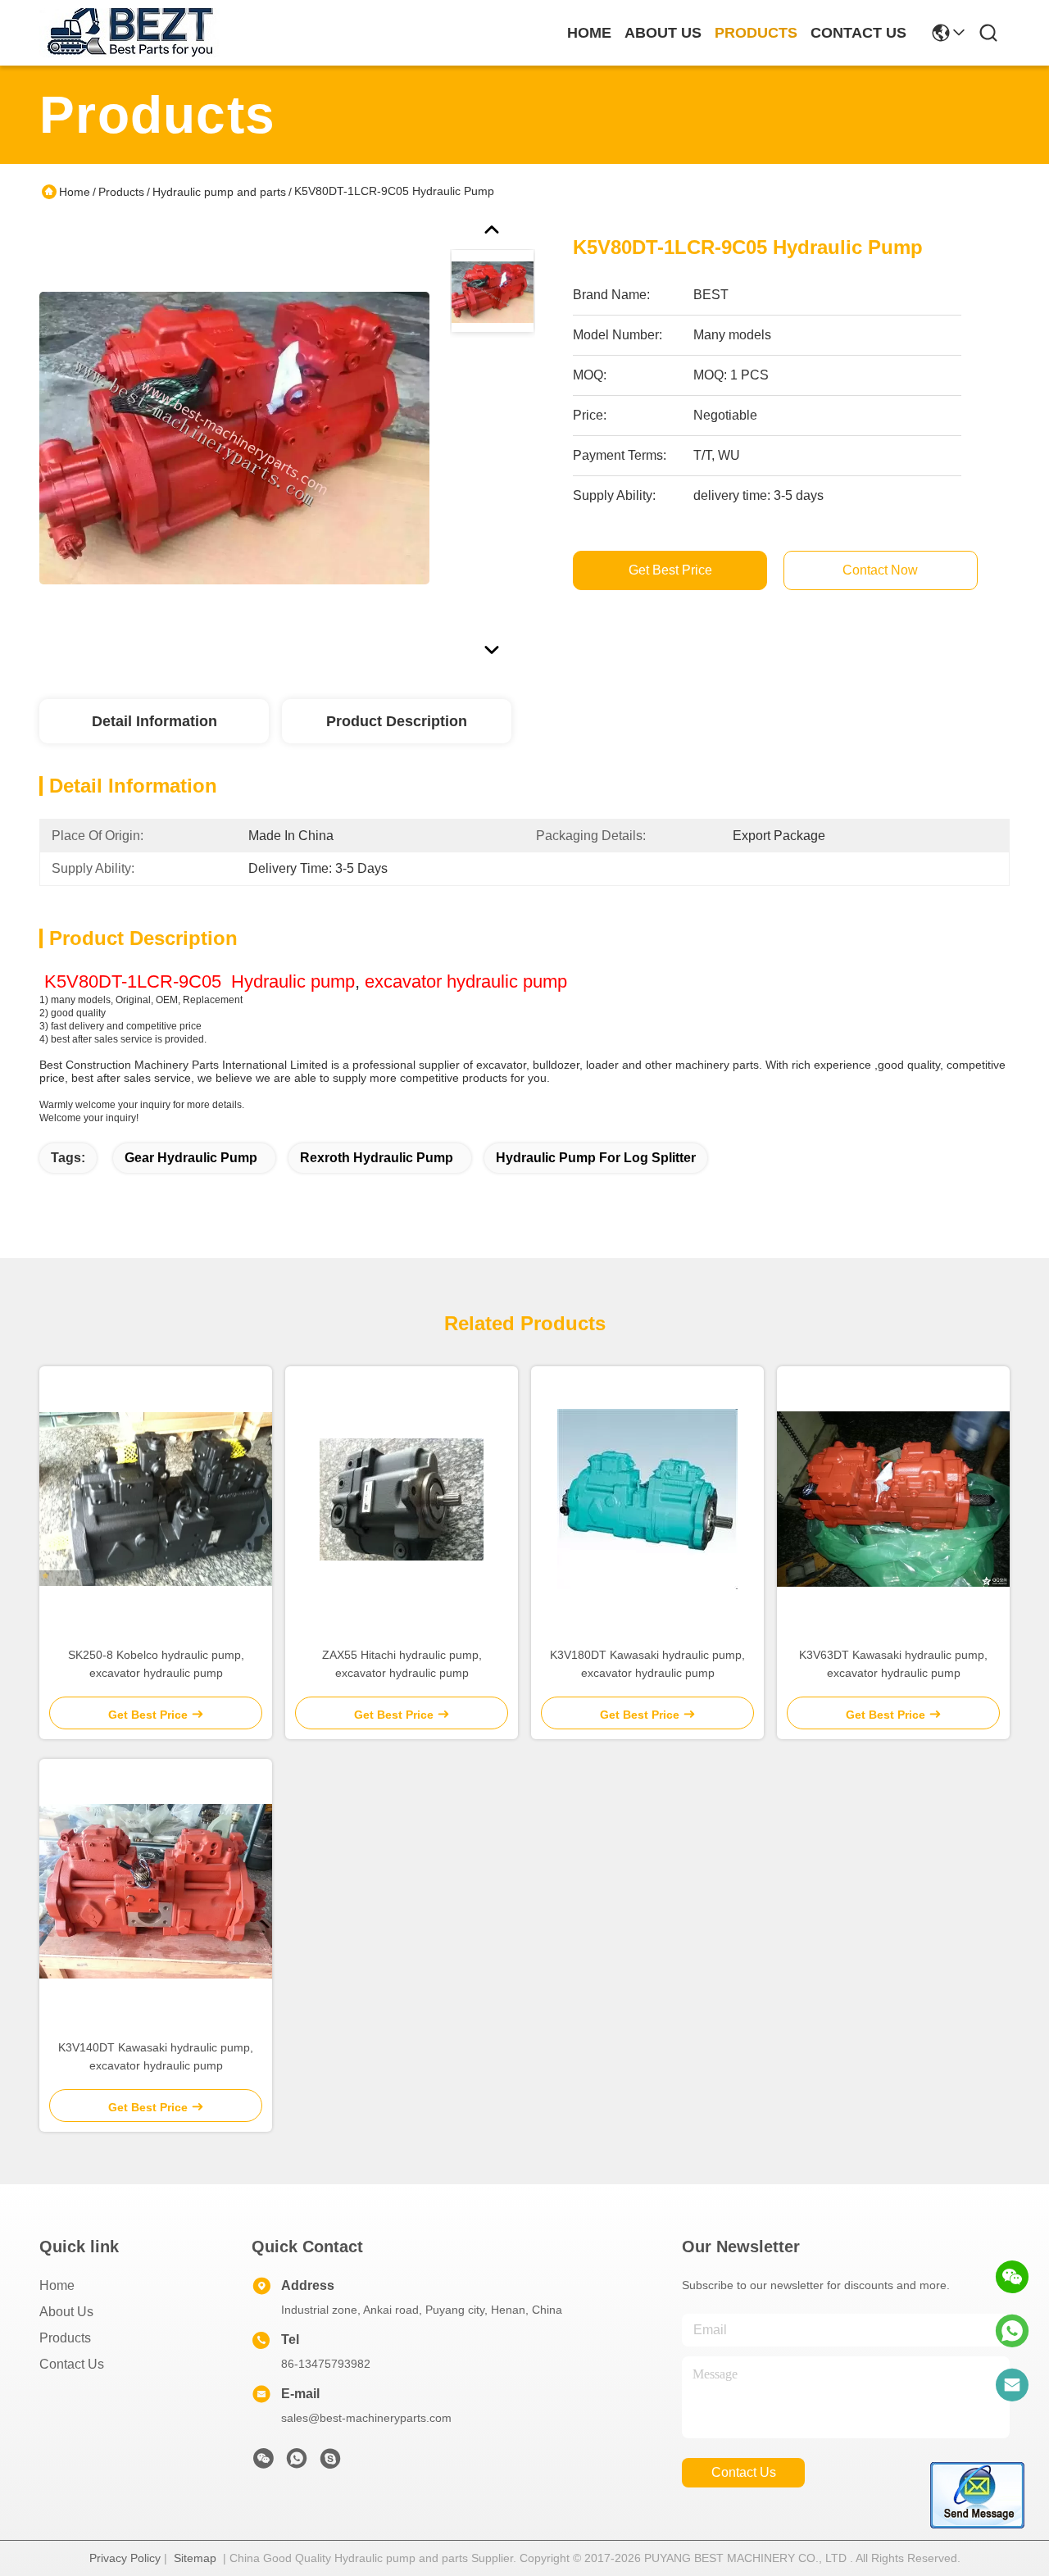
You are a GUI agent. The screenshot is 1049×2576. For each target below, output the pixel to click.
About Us (66, 2312)
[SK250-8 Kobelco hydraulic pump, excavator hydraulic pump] (156, 1499)
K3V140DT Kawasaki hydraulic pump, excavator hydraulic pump (156, 2056)
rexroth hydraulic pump (377, 1158)
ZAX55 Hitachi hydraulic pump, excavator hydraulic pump (402, 1664)
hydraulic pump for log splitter (596, 1158)
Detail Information (154, 721)
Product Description (397, 721)
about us (663, 33)
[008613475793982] (1012, 2331)
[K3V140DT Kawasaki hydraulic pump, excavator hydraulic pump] (156, 1891)
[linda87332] (330, 2463)
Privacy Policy (125, 2558)
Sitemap (195, 2558)
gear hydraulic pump (191, 1158)
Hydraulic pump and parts (219, 192)
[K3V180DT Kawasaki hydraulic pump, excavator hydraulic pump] (647, 1499)
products (756, 33)
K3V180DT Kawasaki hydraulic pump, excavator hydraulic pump (647, 1664)
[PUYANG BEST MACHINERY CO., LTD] (129, 33)
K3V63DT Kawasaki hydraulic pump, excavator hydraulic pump (893, 1664)
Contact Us (72, 2364)
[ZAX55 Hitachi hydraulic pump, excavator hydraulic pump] (402, 1499)
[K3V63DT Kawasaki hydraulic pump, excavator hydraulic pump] (893, 1499)
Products (121, 192)
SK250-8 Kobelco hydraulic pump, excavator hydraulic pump (156, 1664)
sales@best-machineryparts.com (366, 2418)
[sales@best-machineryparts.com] (1012, 2385)
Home (589, 33)
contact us (858, 33)
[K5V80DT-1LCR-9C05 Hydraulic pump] (234, 438)
